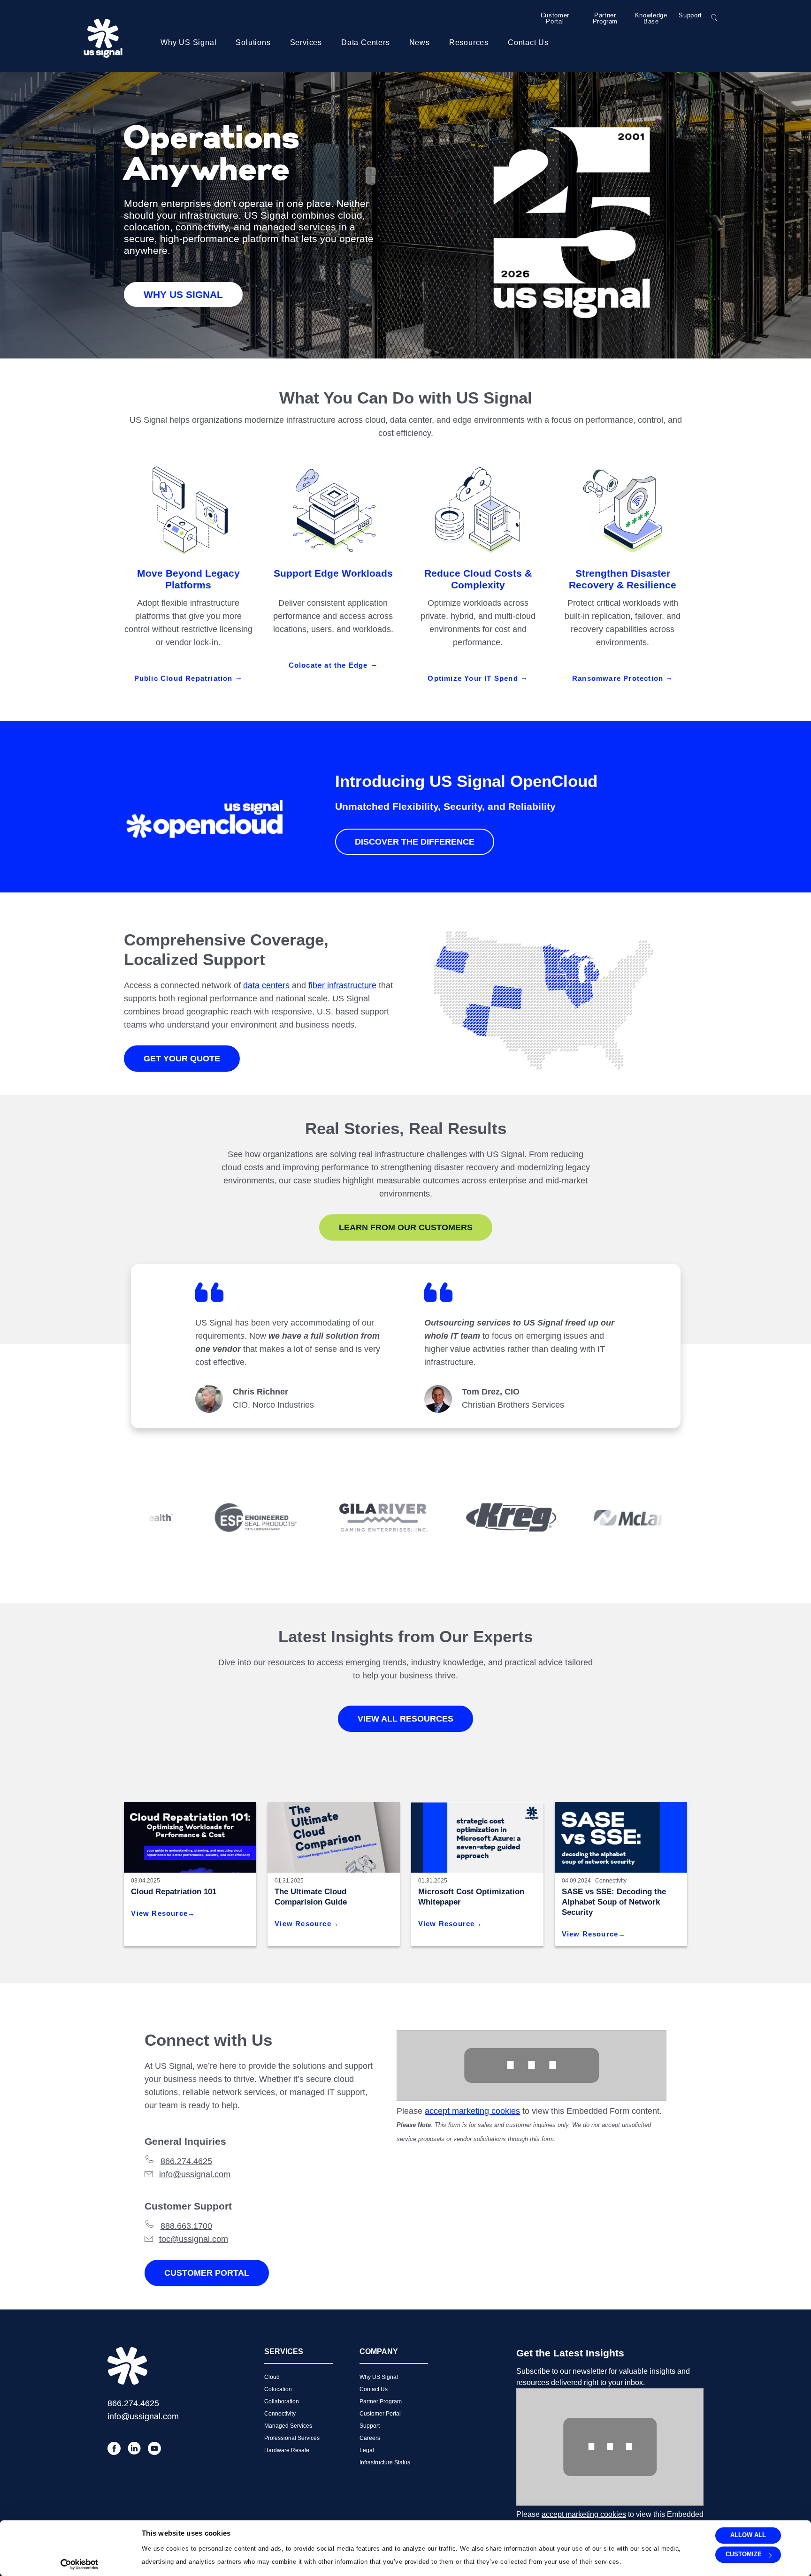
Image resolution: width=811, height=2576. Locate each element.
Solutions (253, 42)
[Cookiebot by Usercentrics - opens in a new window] (79, 2564)
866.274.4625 (186, 2161)
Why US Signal (188, 42)
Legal (367, 2450)
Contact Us (528, 42)
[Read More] (477, 1837)
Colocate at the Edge (329, 665)
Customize (744, 2555)
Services (306, 42)
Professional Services (292, 2438)
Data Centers (366, 42)
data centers (266, 985)
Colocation (278, 2389)
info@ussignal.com (195, 2174)
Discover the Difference (415, 842)
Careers (370, 2438)
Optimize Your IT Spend (474, 678)
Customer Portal (555, 18)
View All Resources (405, 1719)
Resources (469, 42)
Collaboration (282, 2401)
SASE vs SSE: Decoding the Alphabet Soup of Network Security (614, 1902)
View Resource (159, 1913)
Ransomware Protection (619, 678)
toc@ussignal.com (194, 2239)
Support (690, 15)
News (420, 42)
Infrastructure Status (385, 2462)
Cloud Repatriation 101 (174, 1892)
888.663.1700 (186, 2226)
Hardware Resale (287, 2450)
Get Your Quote (182, 1059)
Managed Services (288, 2426)
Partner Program (605, 18)
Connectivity (611, 1881)
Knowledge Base (651, 18)
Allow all (748, 2535)
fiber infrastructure (342, 985)
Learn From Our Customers (406, 1227)
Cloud (272, 2377)
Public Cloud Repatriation (185, 678)
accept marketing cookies (472, 2111)
